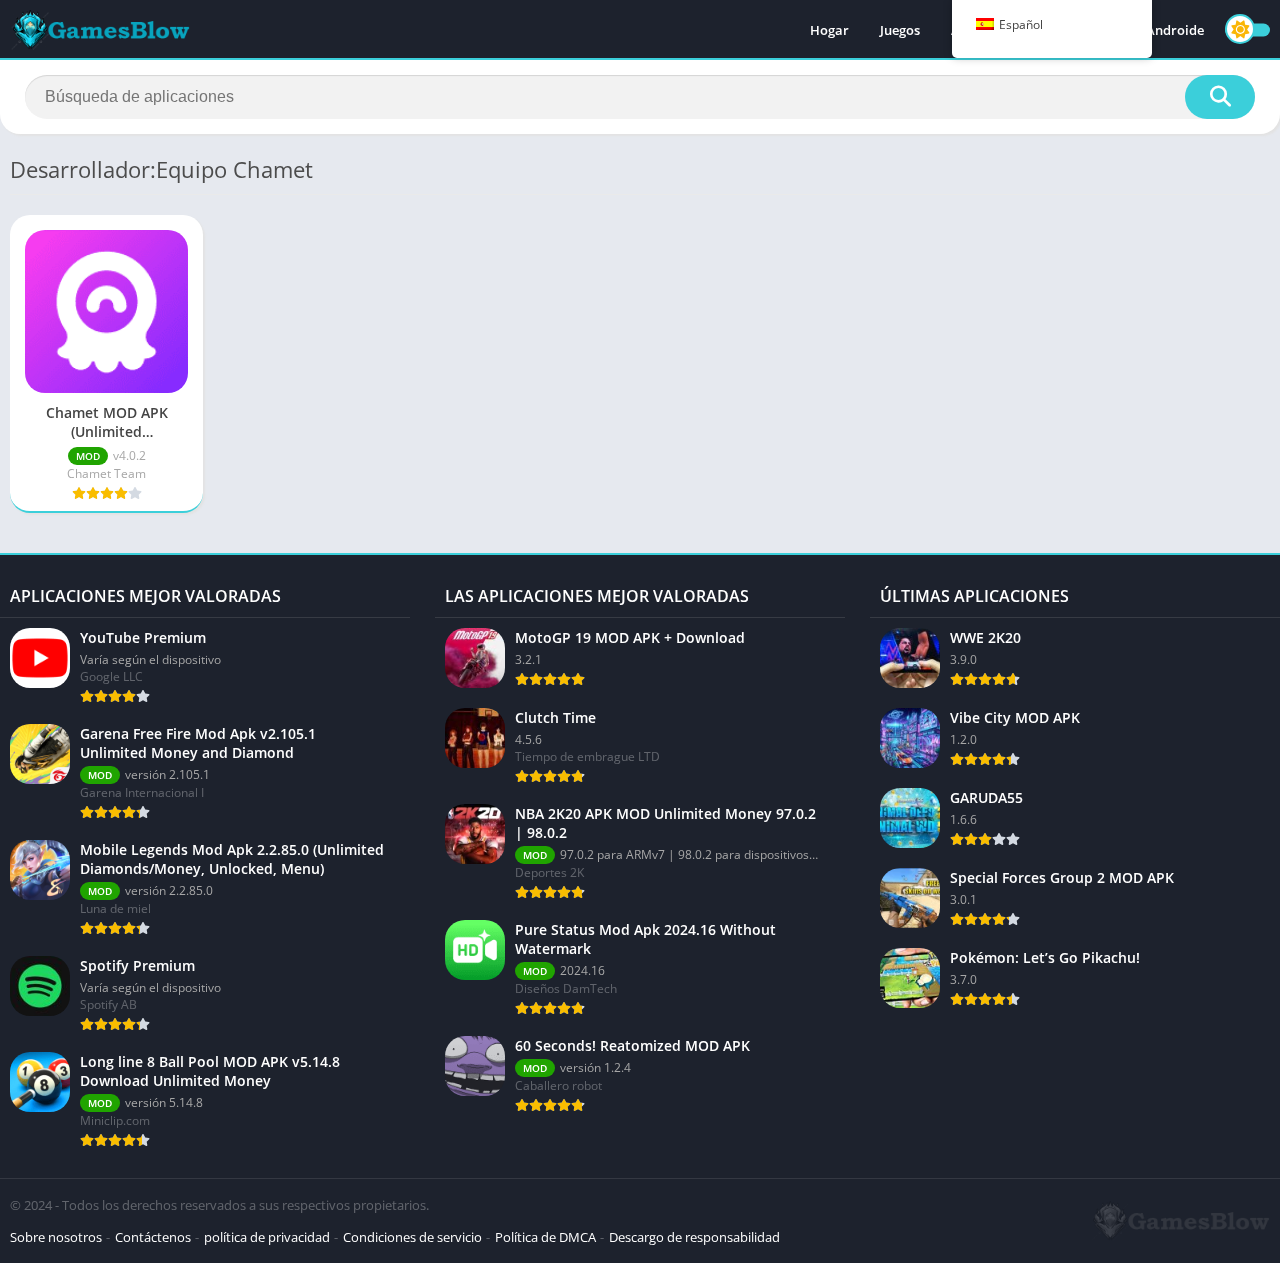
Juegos (900, 30)
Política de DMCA (545, 1237)
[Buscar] (1220, 97)
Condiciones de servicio (412, 1237)
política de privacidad (267, 1237)
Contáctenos (153, 1237)
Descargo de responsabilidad (694, 1237)
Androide (1175, 30)
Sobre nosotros (56, 1237)
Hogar (829, 30)
